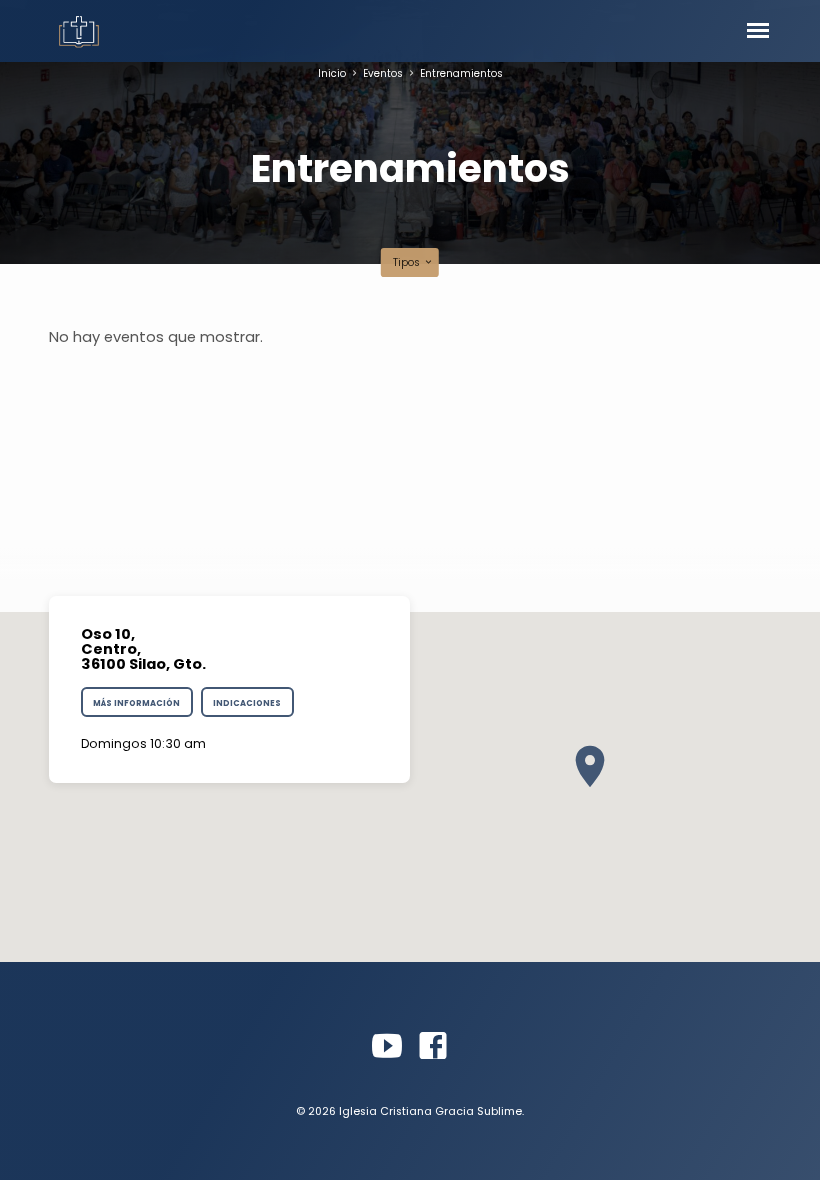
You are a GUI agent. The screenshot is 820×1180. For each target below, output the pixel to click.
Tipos (408, 262)
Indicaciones (247, 703)
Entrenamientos (461, 73)
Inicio (332, 73)
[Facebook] (433, 1046)
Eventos (383, 73)
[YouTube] (387, 1046)
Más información (136, 703)
